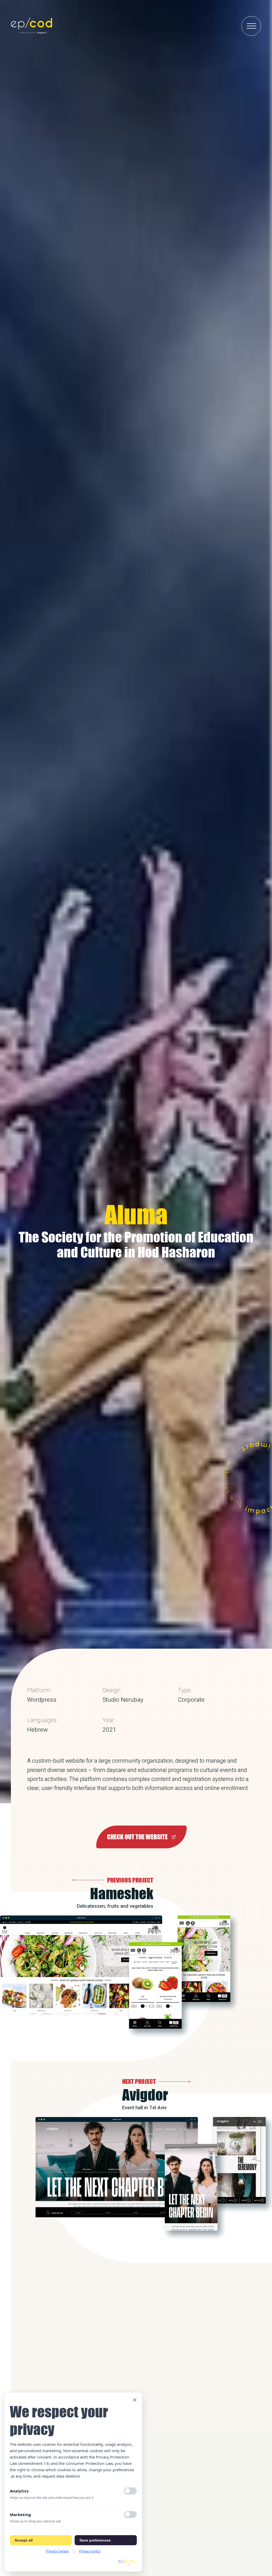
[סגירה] (135, 2400)
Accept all (24, 2540)
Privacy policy (90, 2551)
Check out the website (137, 1837)
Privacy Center (57, 2551)
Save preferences (95, 2540)
